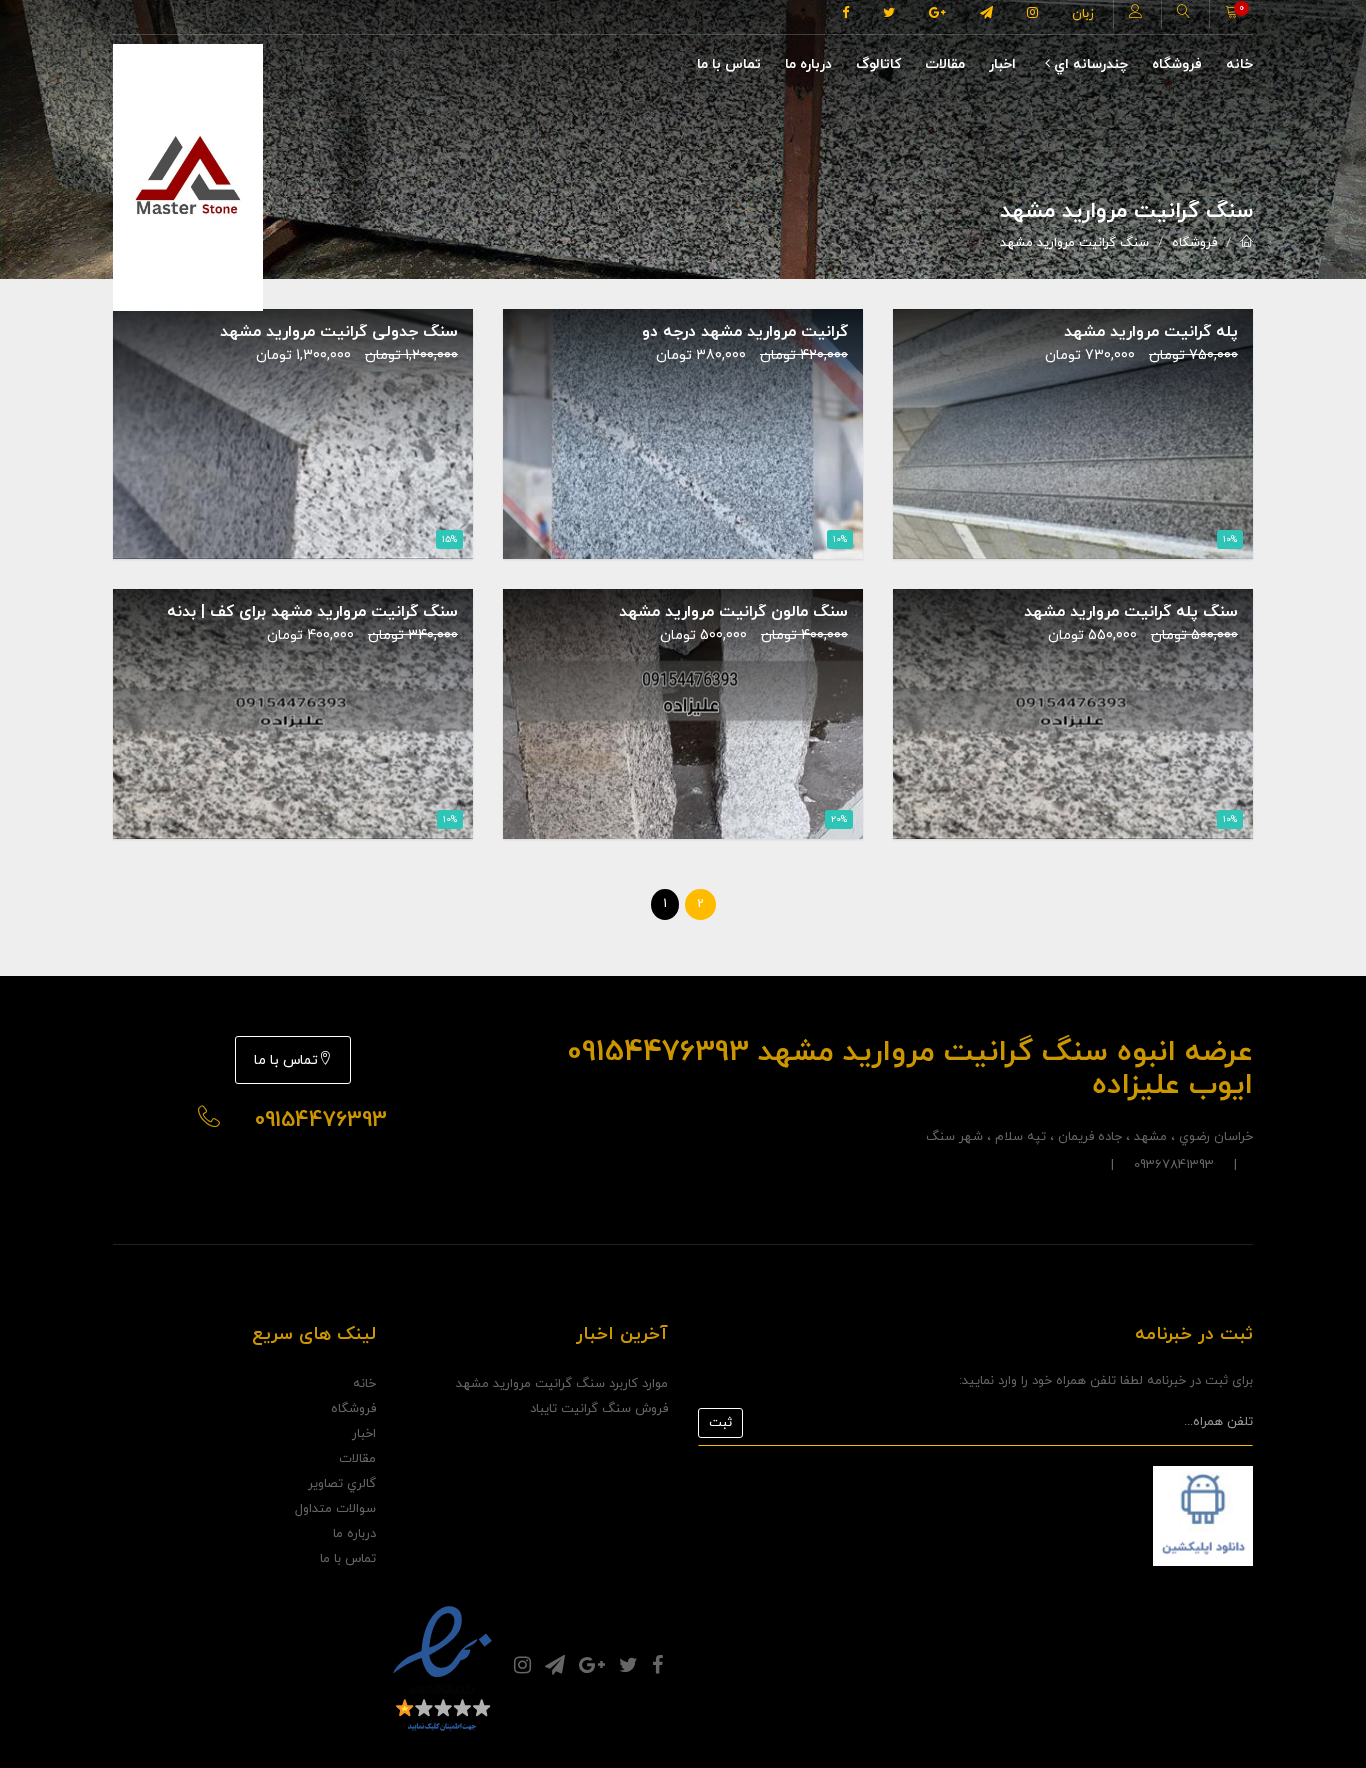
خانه (1239, 64)
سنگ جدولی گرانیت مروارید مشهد (339, 332)
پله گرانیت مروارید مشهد (1151, 332)
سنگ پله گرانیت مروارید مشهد (1131, 612)
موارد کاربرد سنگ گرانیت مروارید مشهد (562, 1384)
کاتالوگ (878, 64)
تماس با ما (729, 64)
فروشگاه (1177, 64)
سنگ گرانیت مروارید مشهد (1074, 243)
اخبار (1002, 64)
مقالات (945, 64)
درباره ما (808, 64)
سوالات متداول (335, 1509)
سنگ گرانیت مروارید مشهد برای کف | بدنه (312, 612)
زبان (1083, 14)
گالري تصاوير (342, 1484)
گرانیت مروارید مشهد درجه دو (745, 332)
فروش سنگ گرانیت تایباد (599, 1409)
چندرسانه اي (1089, 64)
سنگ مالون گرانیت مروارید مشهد (733, 612)
